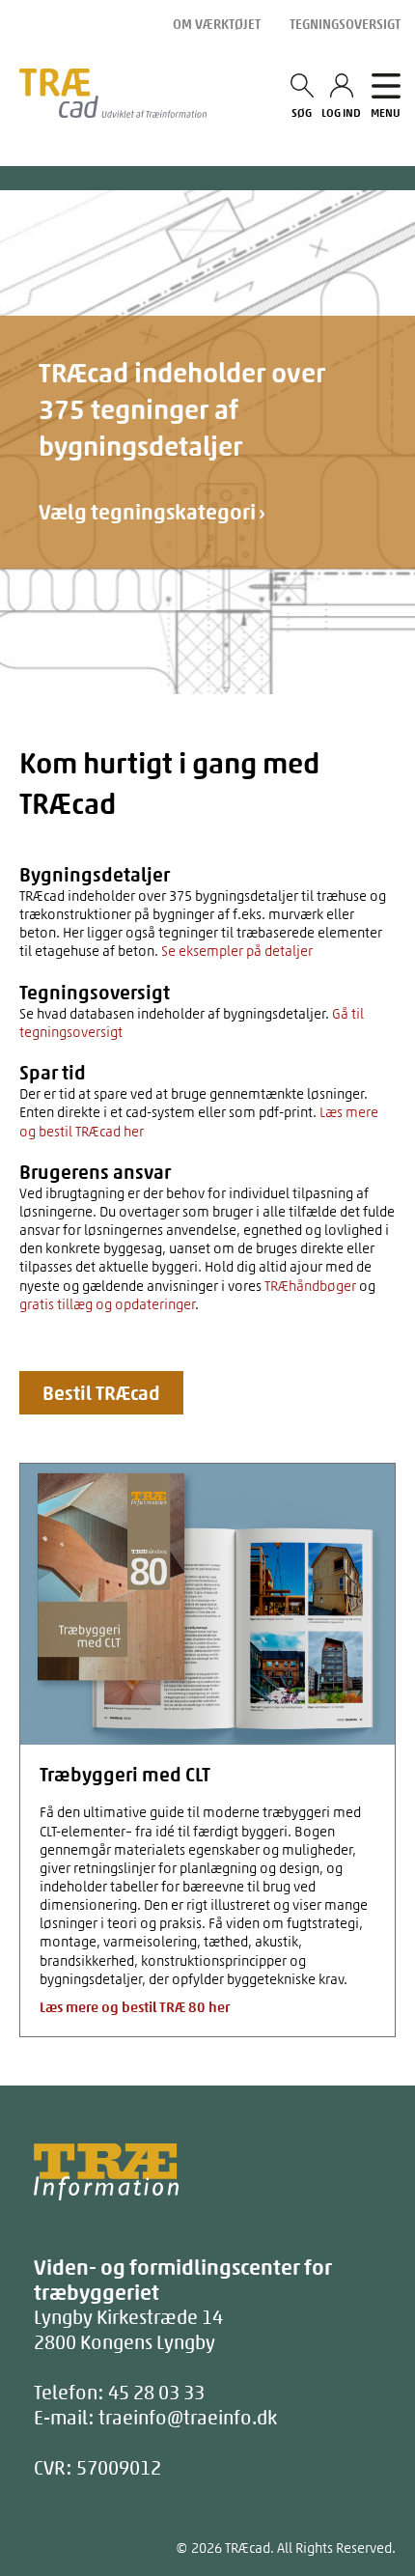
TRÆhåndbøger (310, 1286)
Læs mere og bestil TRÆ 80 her (135, 2007)
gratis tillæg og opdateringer (107, 1304)
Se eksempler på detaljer (235, 951)
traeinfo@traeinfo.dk (188, 2417)
